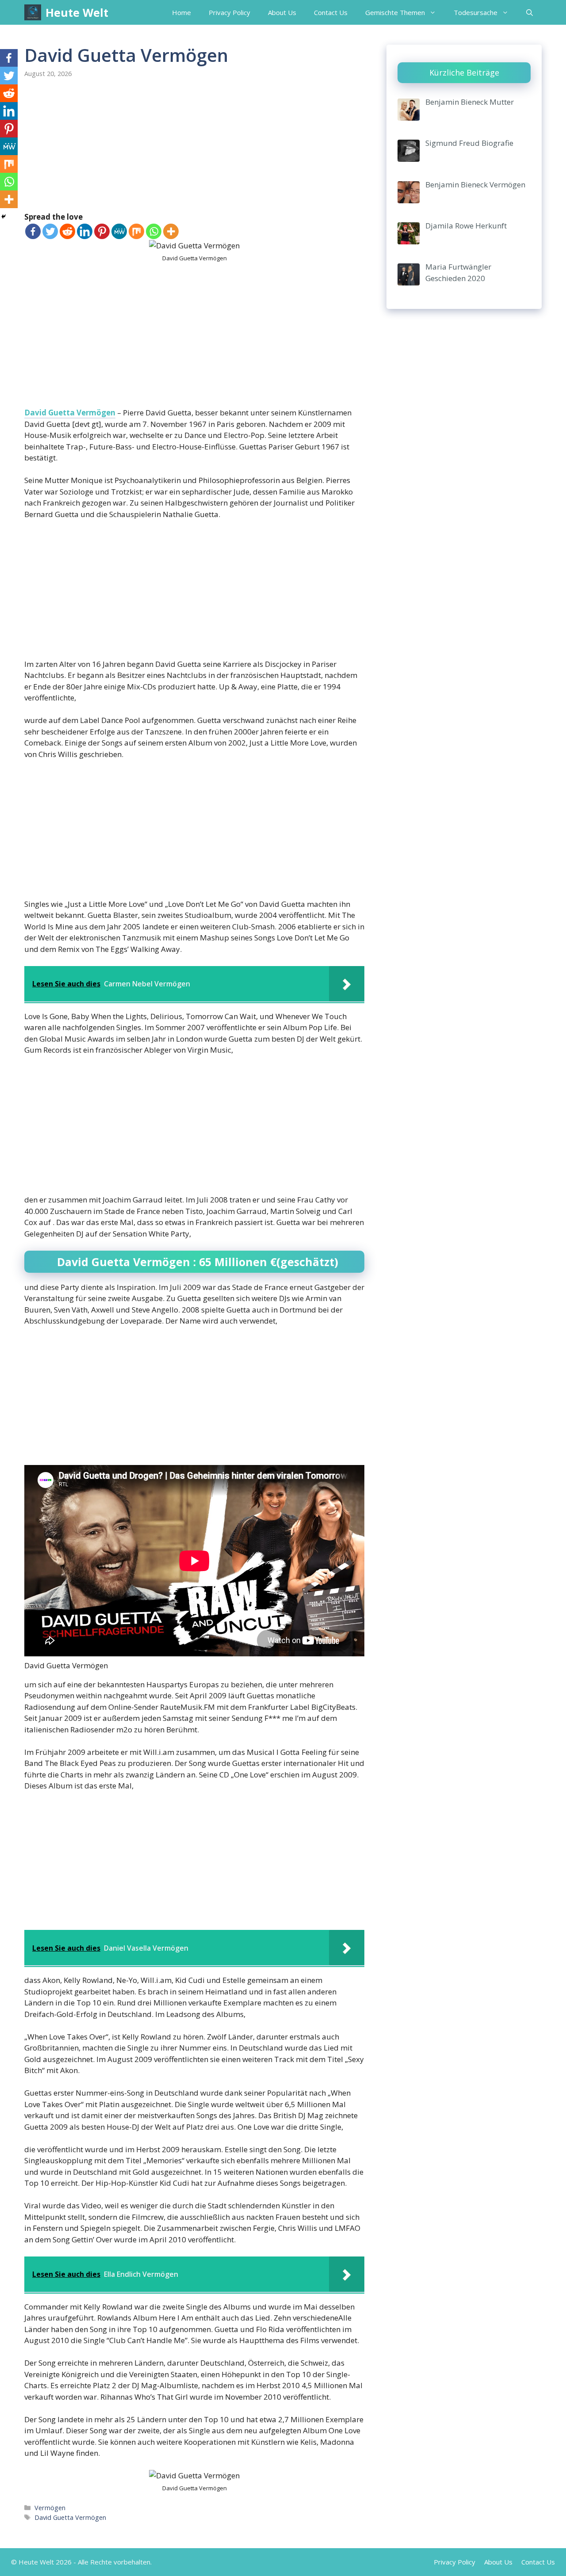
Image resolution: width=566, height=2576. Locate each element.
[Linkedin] (85, 231)
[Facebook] (33, 231)
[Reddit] (67, 231)
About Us (282, 12)
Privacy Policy (229, 12)
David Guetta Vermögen (70, 413)
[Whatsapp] (154, 231)
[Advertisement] (194, 146)
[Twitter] (50, 231)
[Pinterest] (102, 231)
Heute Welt (77, 12)
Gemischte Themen (395, 12)
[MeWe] (119, 231)
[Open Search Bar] (530, 12)
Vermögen (50, 2508)
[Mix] (136, 231)
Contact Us (331, 12)
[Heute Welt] (33, 12)
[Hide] (4, 217)
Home (182, 12)
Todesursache (476, 12)
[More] (171, 231)
